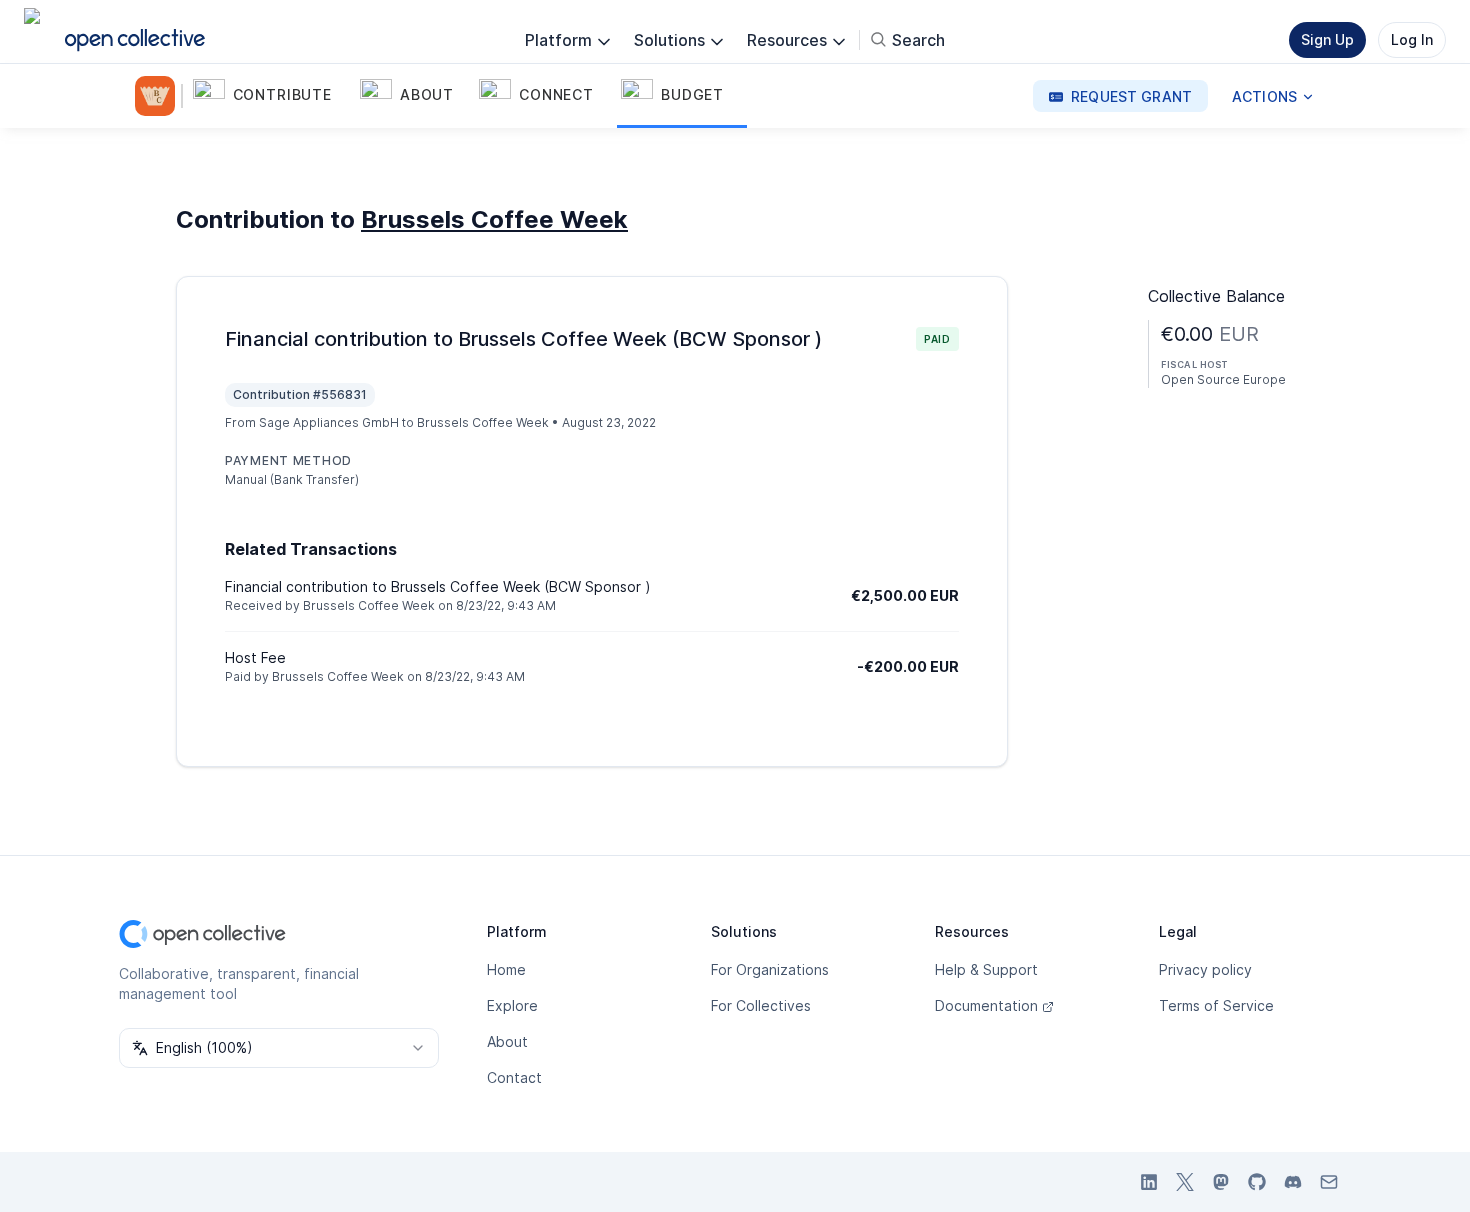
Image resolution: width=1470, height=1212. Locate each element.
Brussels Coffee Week (494, 219)
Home (506, 969)
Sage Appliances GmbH (329, 422)
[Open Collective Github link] (1257, 1182)
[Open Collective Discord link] (1293, 1182)
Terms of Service (1216, 1005)
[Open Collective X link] (1185, 1182)
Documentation (986, 1005)
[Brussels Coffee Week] (159, 96)
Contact (514, 1077)
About (507, 1041)
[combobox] (279, 1048)
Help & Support (986, 969)
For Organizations (770, 969)
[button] (272, 96)
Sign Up (1327, 39)
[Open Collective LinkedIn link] (1149, 1182)
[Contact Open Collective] (1329, 1182)
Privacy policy (1205, 969)
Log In (1412, 39)
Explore (512, 1005)
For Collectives (761, 1005)
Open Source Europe (1223, 379)
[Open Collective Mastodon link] (1221, 1182)
